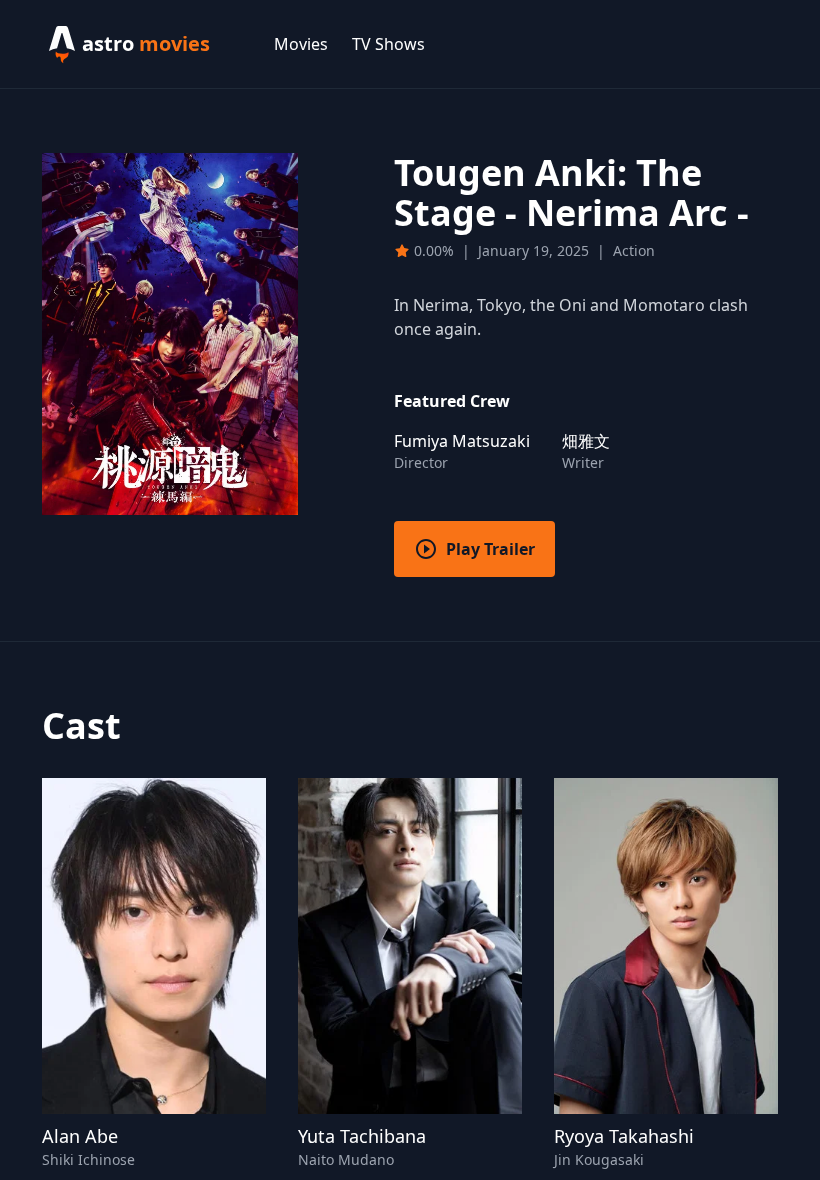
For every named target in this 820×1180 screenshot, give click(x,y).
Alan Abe (80, 1136)
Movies (301, 44)
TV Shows (388, 44)
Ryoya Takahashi (624, 1136)
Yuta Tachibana (362, 1136)
